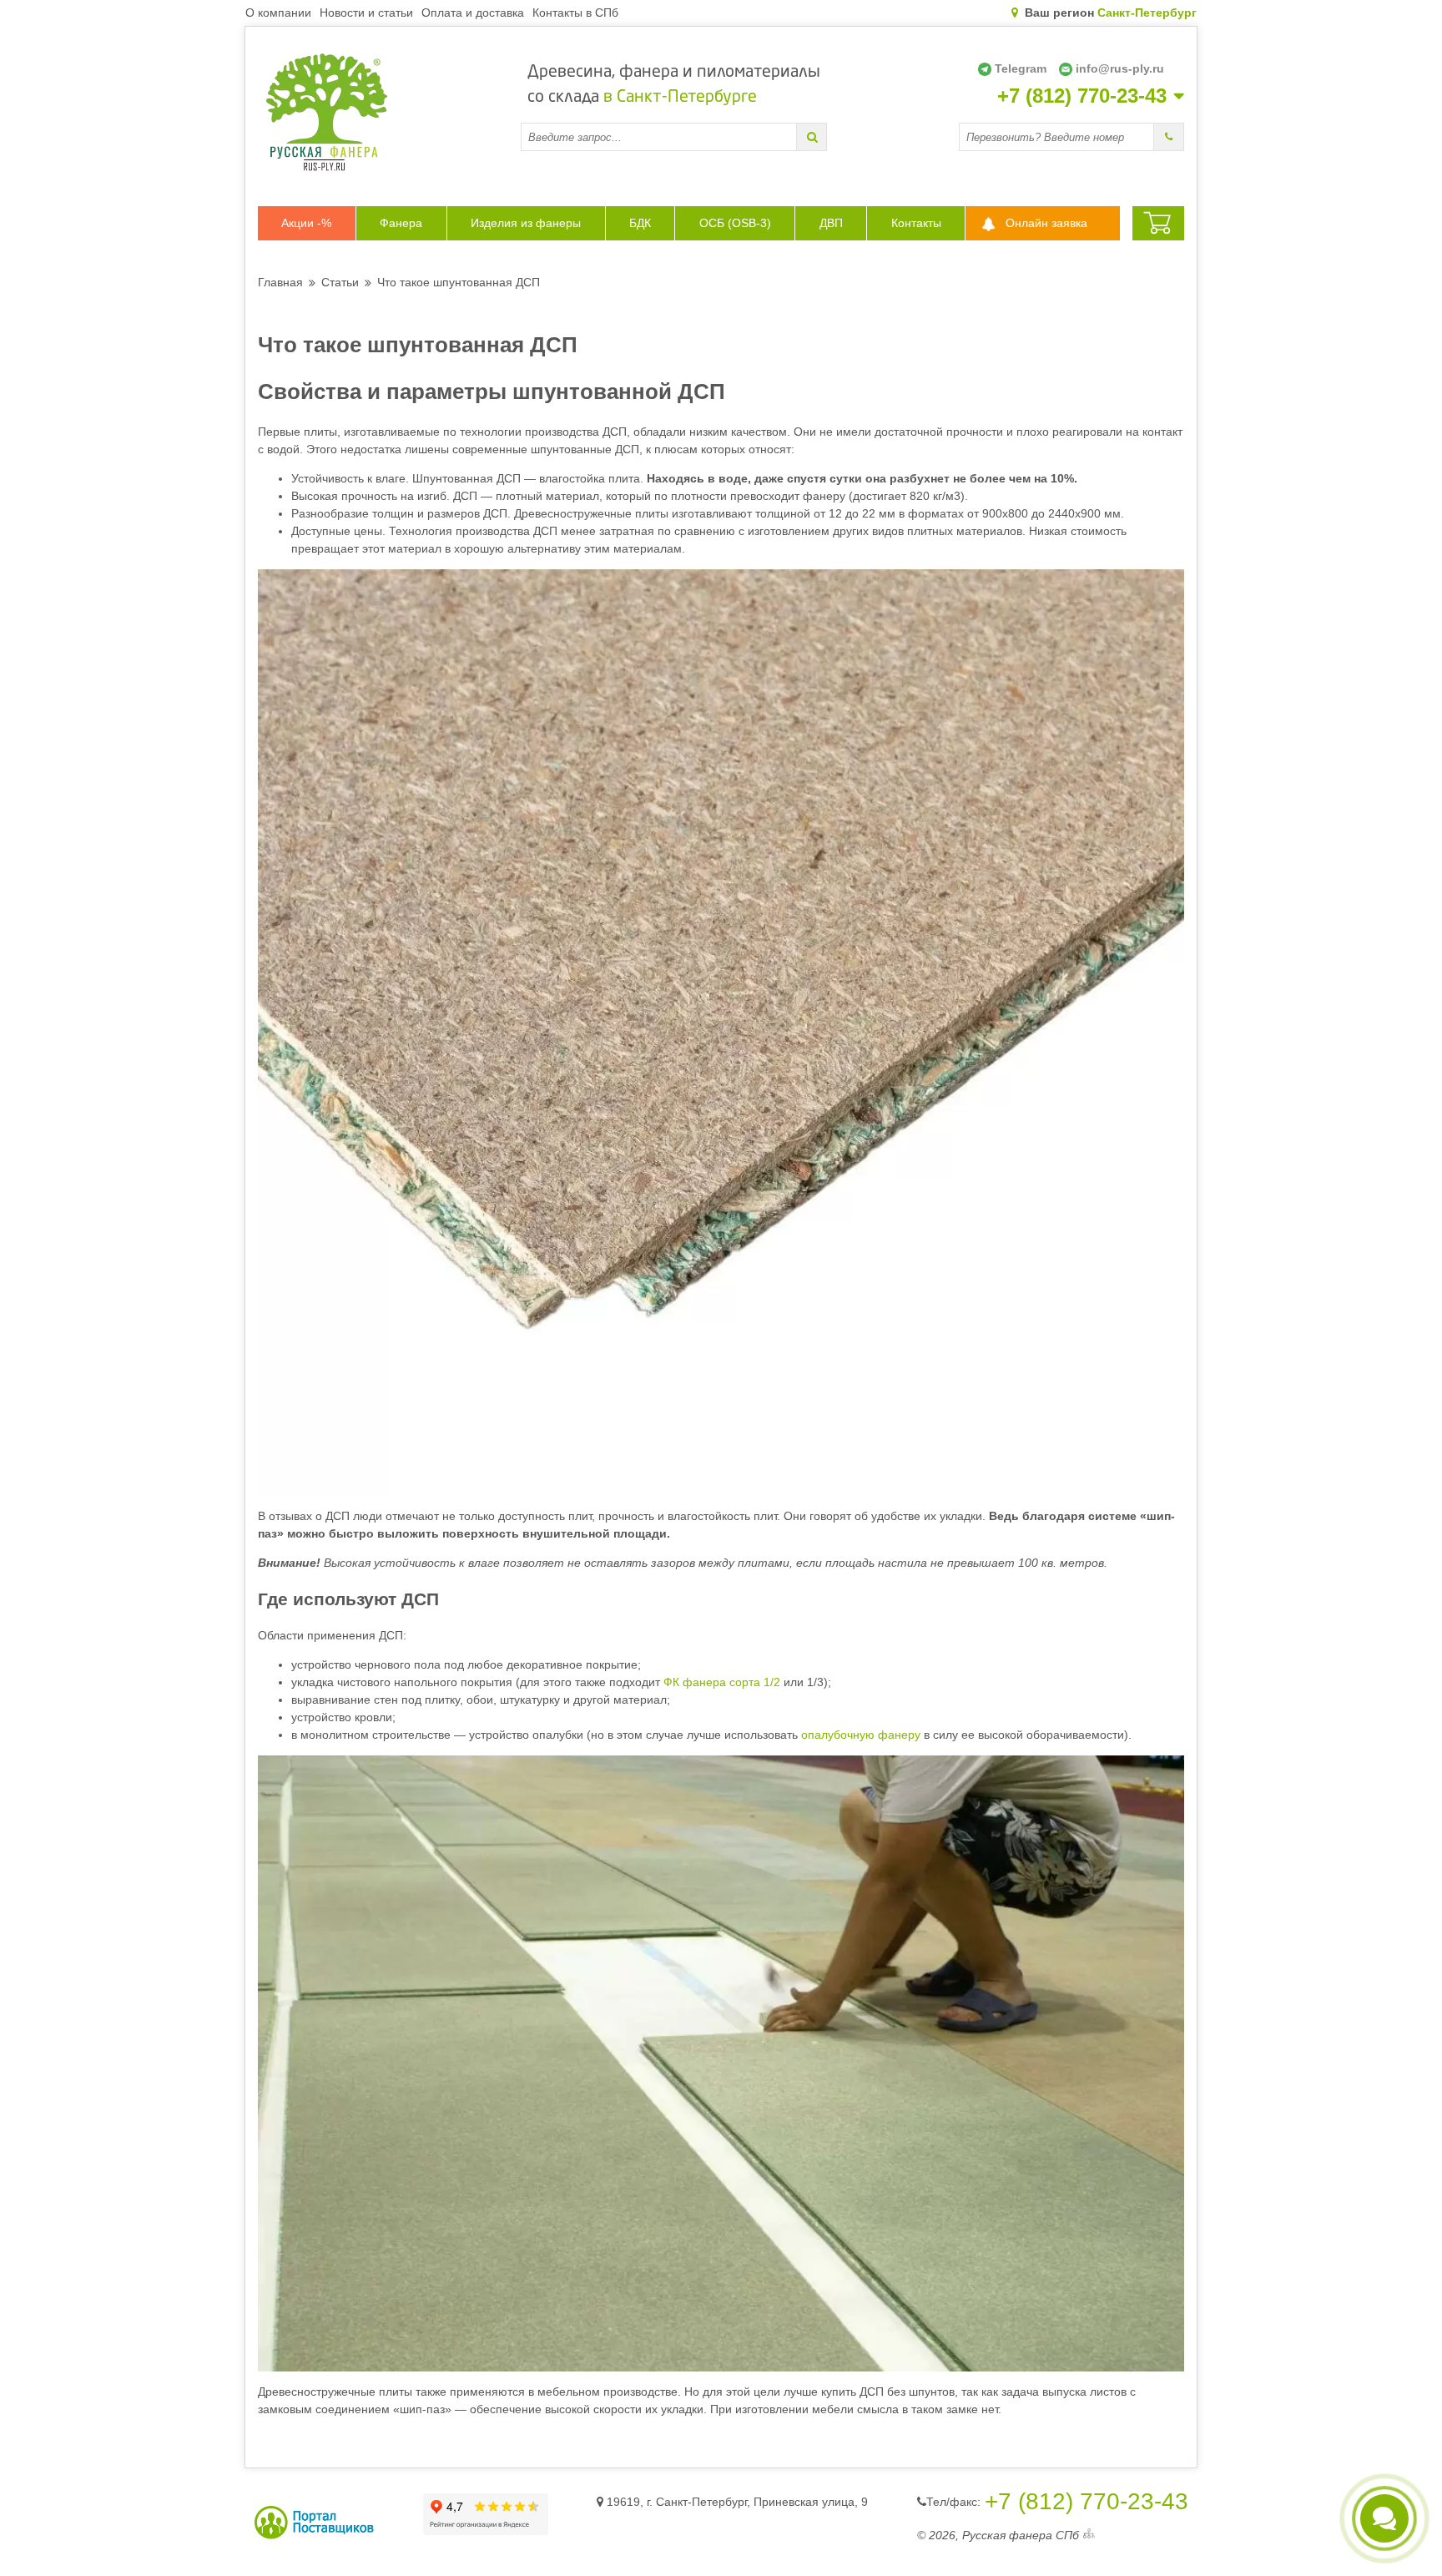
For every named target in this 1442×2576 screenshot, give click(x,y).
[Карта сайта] (1089, 2536)
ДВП (831, 223)
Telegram (1021, 68)
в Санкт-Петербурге (680, 98)
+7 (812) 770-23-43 (1082, 96)
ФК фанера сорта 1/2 (722, 1682)
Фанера (401, 223)
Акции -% (306, 223)
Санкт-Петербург (1147, 13)
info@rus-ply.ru (1120, 68)
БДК (640, 223)
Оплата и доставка (473, 13)
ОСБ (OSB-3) (735, 223)
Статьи (340, 282)
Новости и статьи (366, 13)
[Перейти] (812, 137)
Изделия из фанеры (526, 223)
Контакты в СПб (575, 13)
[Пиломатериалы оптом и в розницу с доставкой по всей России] (389, 112)
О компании (278, 13)
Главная (280, 282)
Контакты (916, 223)
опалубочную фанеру (861, 1735)
